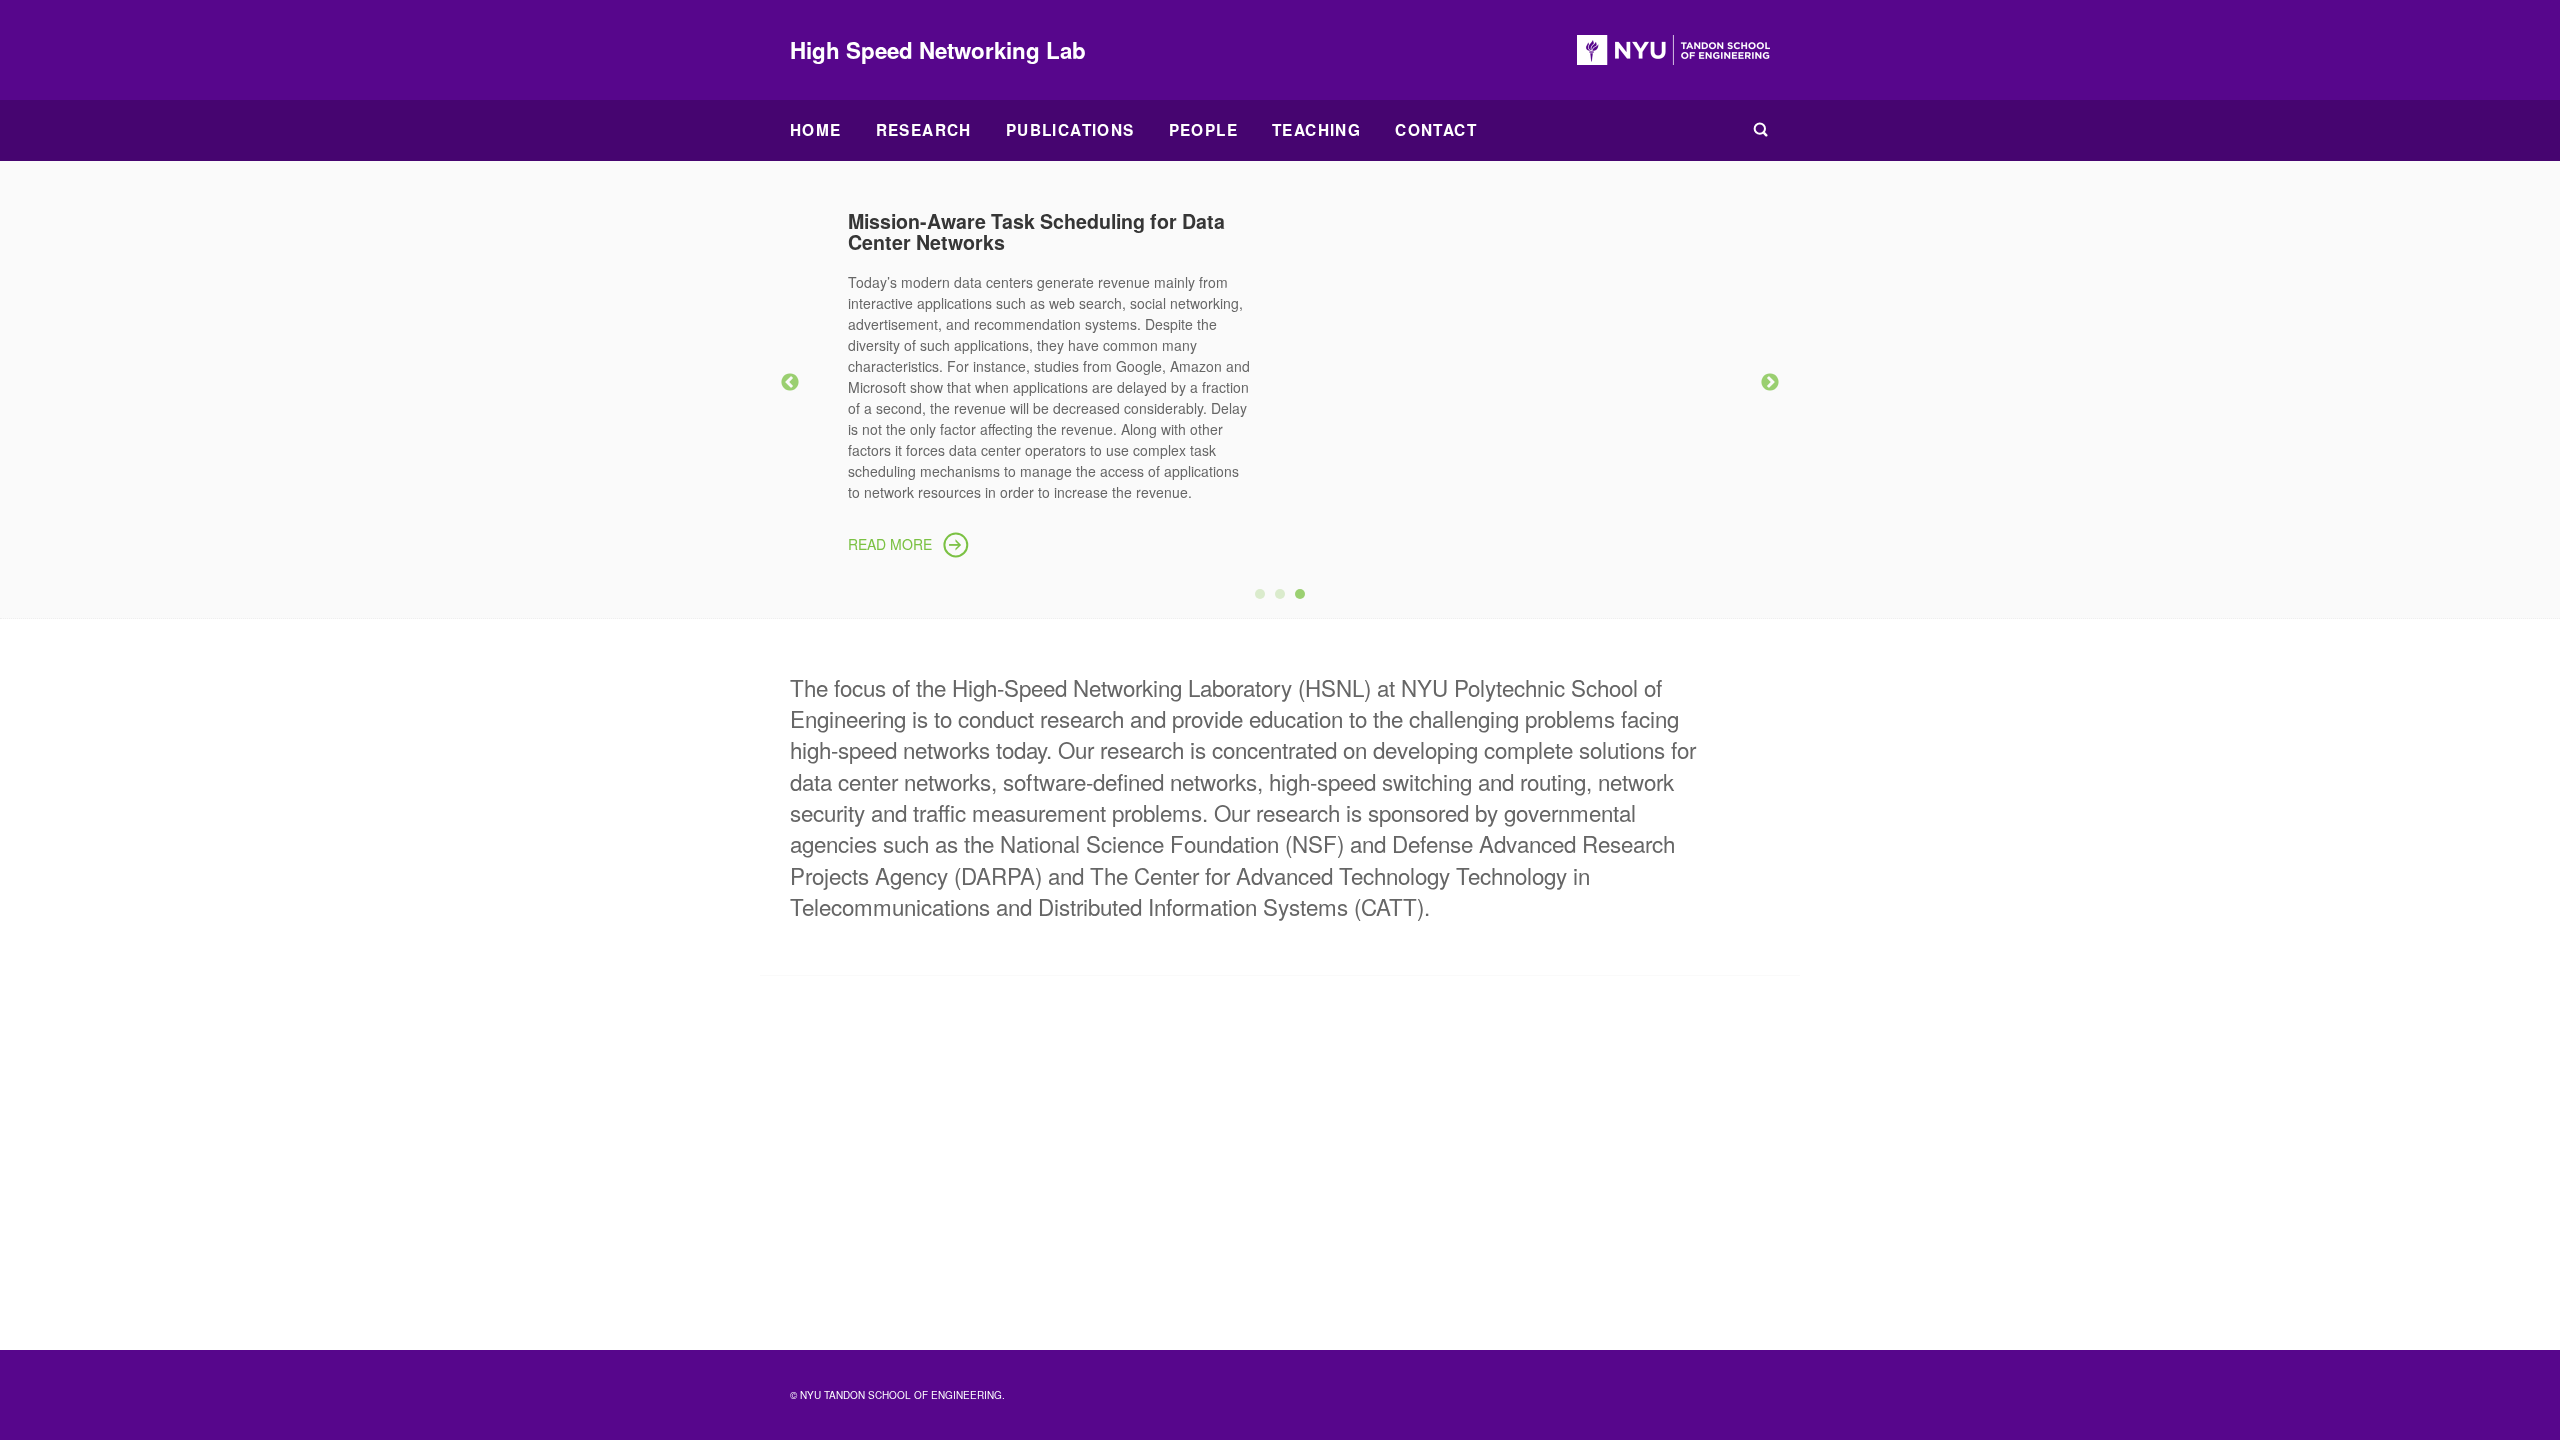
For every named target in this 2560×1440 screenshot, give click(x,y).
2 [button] (1285, 599)
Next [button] (1770, 383)
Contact (1436, 130)
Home (816, 130)
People (1203, 130)
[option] (1280, 380)
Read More (890, 544)
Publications (1070, 130)
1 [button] (1265, 599)
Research (924, 130)
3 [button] (1305, 599)
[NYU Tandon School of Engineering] (1673, 50)
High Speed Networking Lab (938, 50)
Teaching (1316, 130)
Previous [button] (790, 383)
